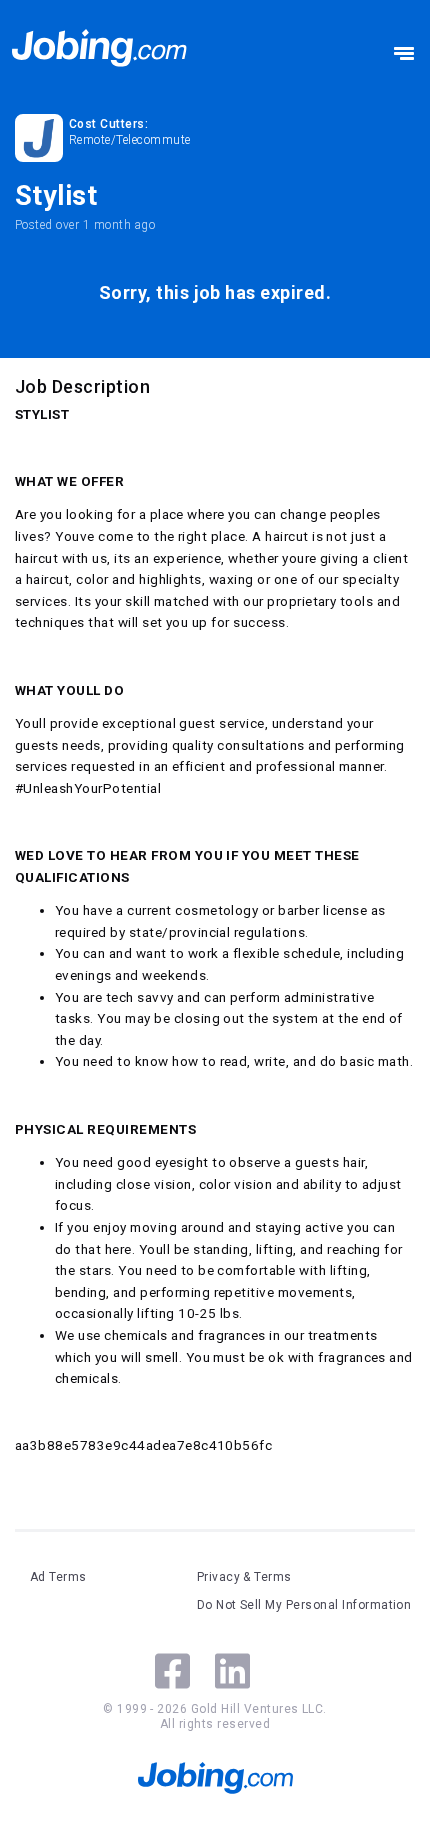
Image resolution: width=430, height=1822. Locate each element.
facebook (172, 1671)
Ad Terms (58, 1577)
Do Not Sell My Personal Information (304, 1605)
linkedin (232, 1671)
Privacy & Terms (244, 1577)
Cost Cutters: (108, 124)
